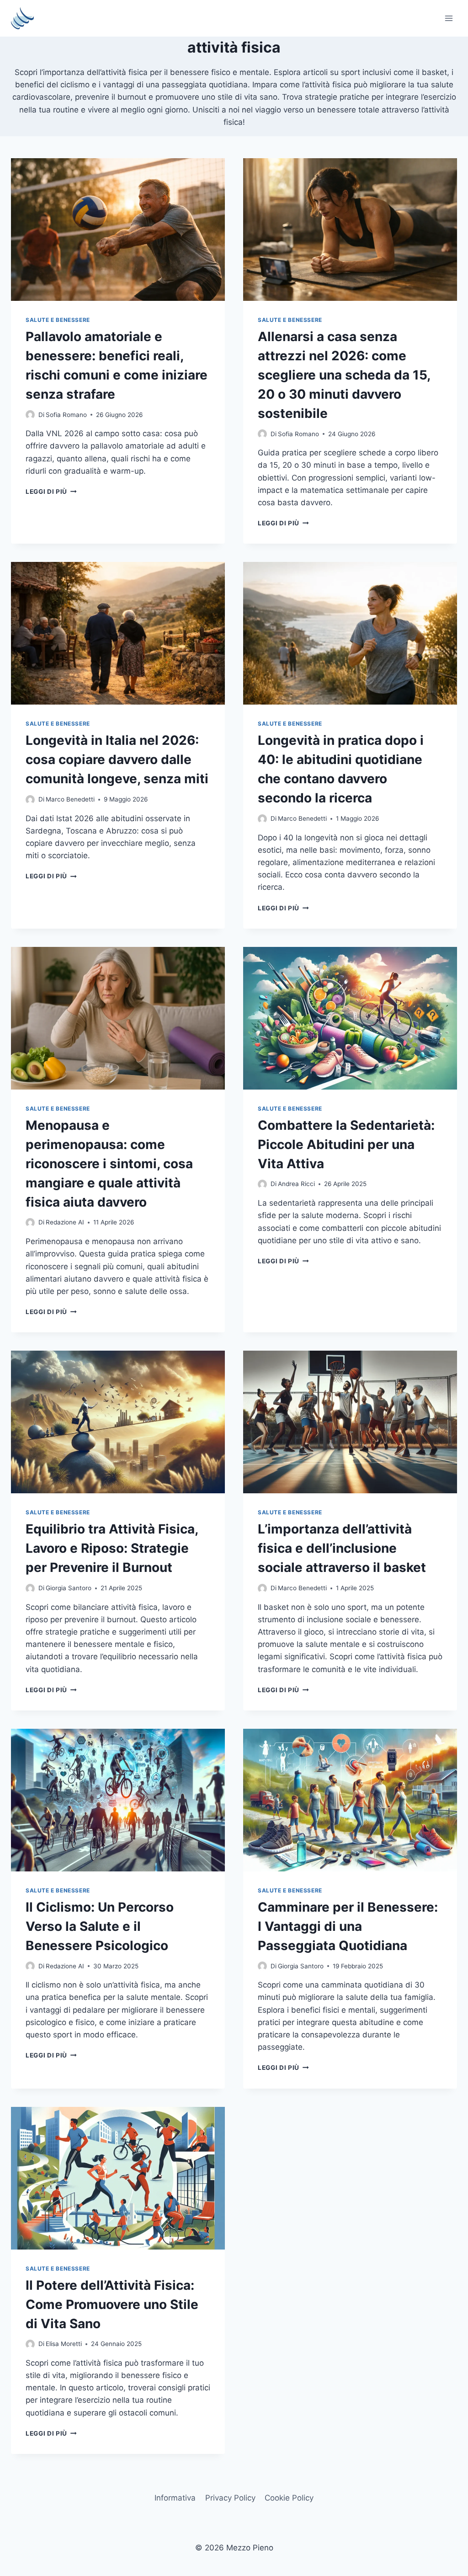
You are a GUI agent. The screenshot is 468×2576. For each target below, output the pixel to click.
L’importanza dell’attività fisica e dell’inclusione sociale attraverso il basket (342, 1548)
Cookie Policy (289, 2498)
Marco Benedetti (70, 799)
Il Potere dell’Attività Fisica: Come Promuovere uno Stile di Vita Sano (112, 2304)
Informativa (175, 2498)
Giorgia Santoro (69, 1588)
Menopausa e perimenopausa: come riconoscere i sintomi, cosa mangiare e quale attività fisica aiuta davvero (109, 1164)
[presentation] (118, 230)
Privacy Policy (230, 2498)
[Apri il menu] (449, 18)
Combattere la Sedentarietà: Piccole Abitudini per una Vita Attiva (346, 1144)
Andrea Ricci (296, 1184)
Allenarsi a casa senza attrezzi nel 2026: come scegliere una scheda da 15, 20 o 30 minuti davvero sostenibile (344, 375)
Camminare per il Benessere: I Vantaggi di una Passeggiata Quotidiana (348, 1926)
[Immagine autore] (30, 415)
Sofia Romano (66, 415)
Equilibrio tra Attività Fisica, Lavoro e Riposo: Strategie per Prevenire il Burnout (112, 1548)
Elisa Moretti (64, 2344)
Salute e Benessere (58, 320)
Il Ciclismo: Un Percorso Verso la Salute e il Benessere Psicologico (100, 1926)
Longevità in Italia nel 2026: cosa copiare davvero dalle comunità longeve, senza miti (117, 759)
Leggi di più (51, 492)
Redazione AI (65, 1222)
